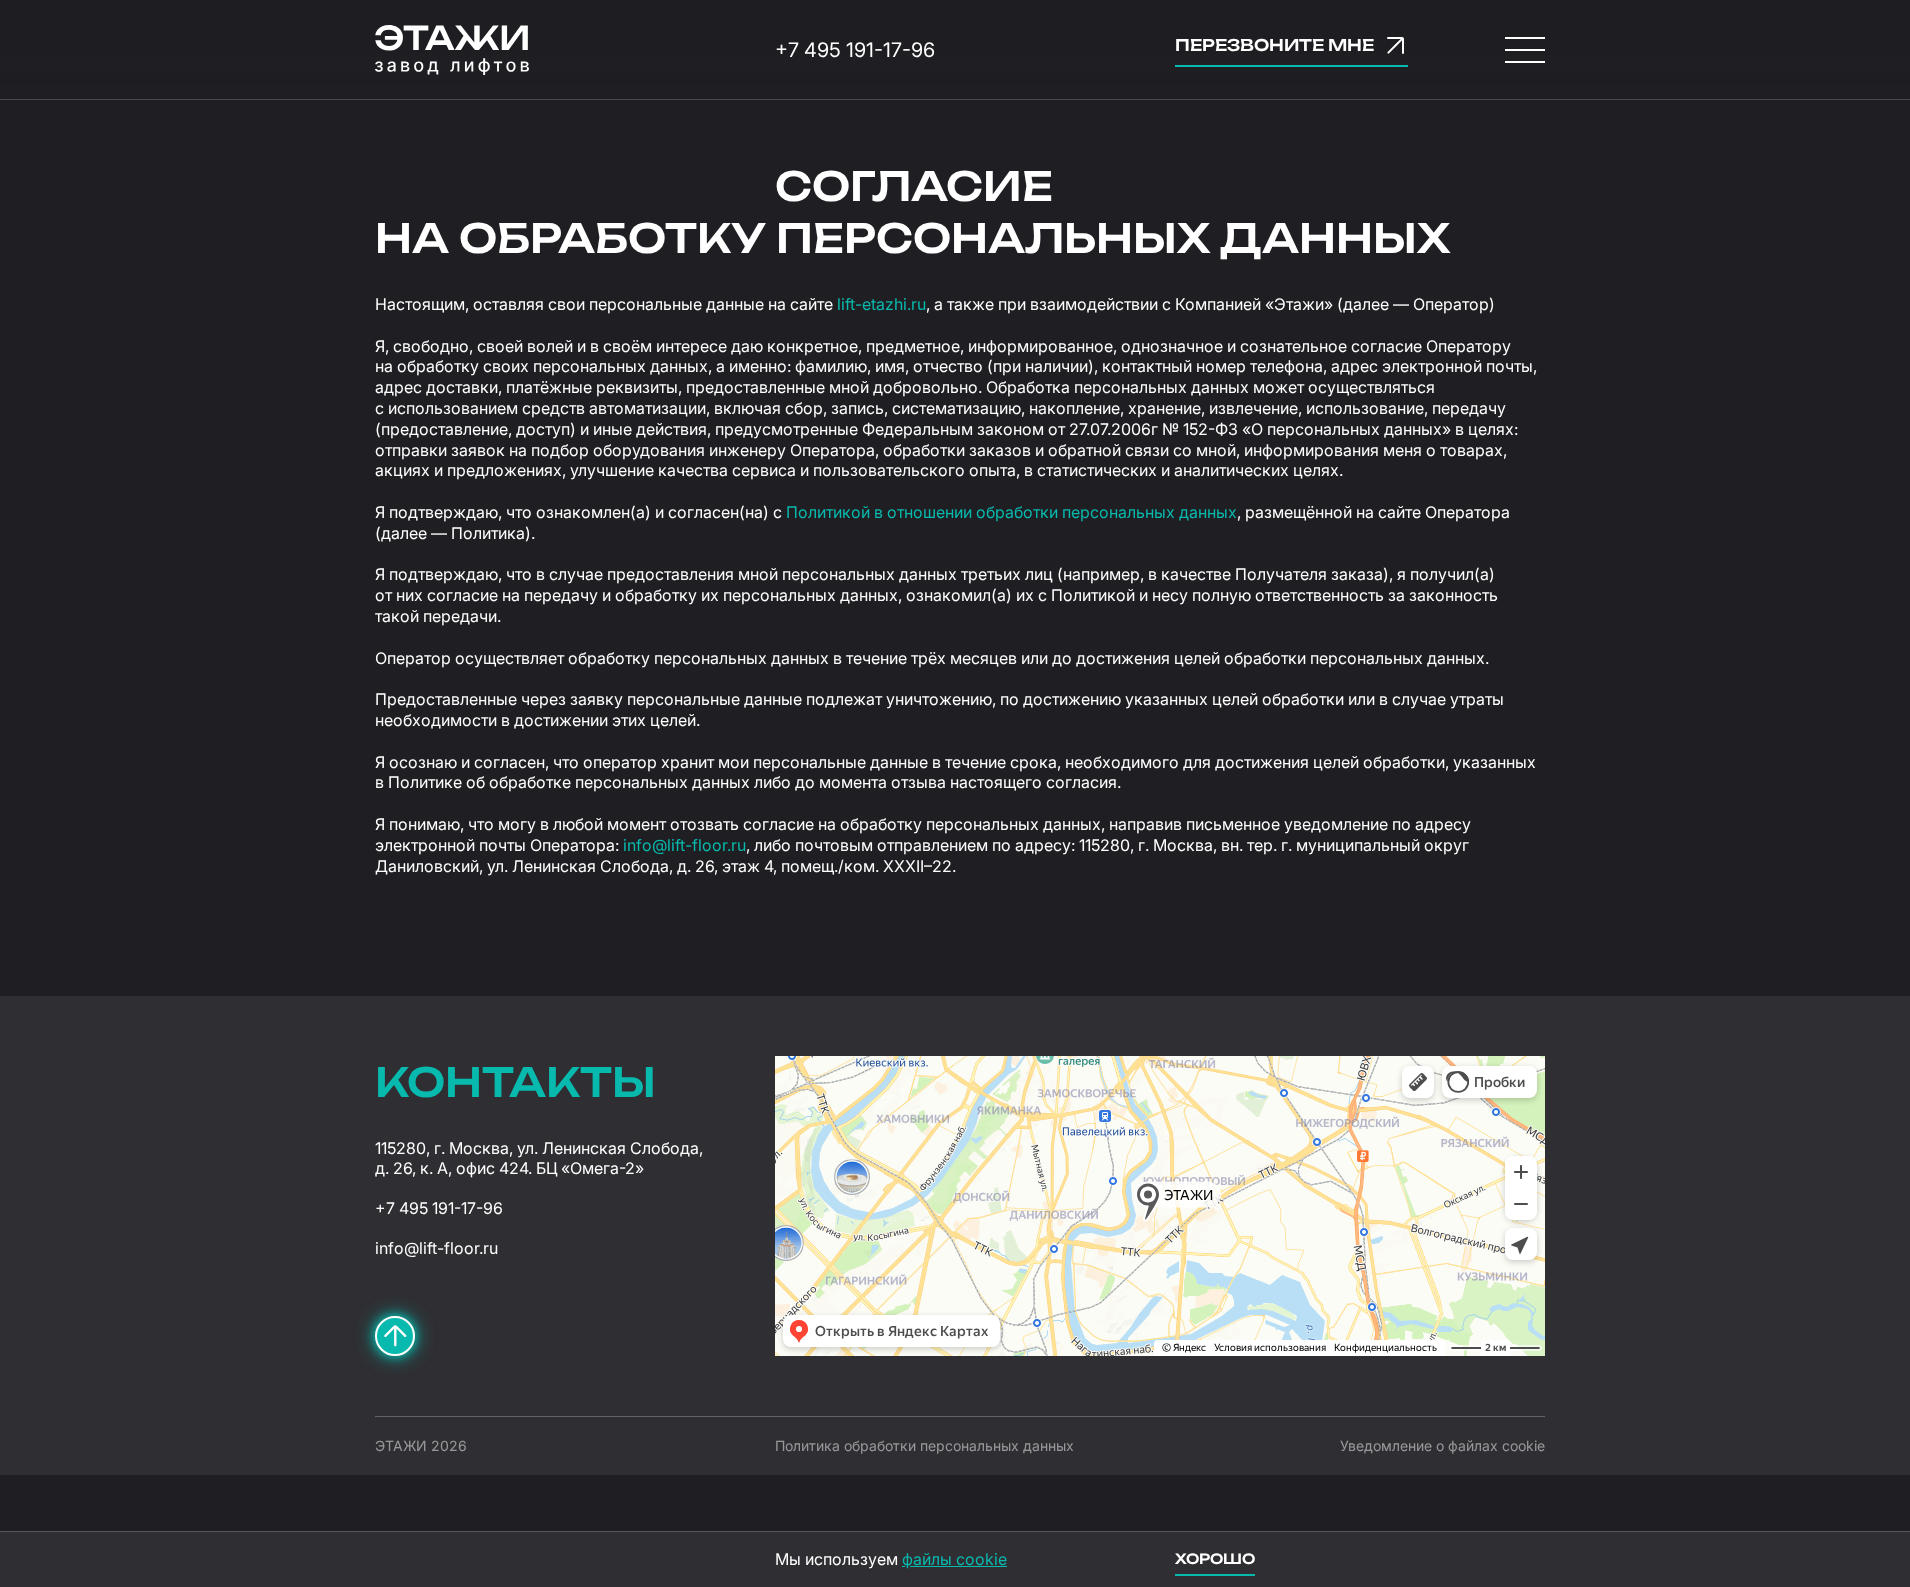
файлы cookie (954, 1559)
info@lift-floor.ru (684, 845)
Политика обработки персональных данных (924, 1445)
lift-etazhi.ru (881, 304)
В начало (395, 1336)
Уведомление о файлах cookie (1442, 1445)
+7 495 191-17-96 (855, 50)
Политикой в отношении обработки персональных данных (1011, 512)
